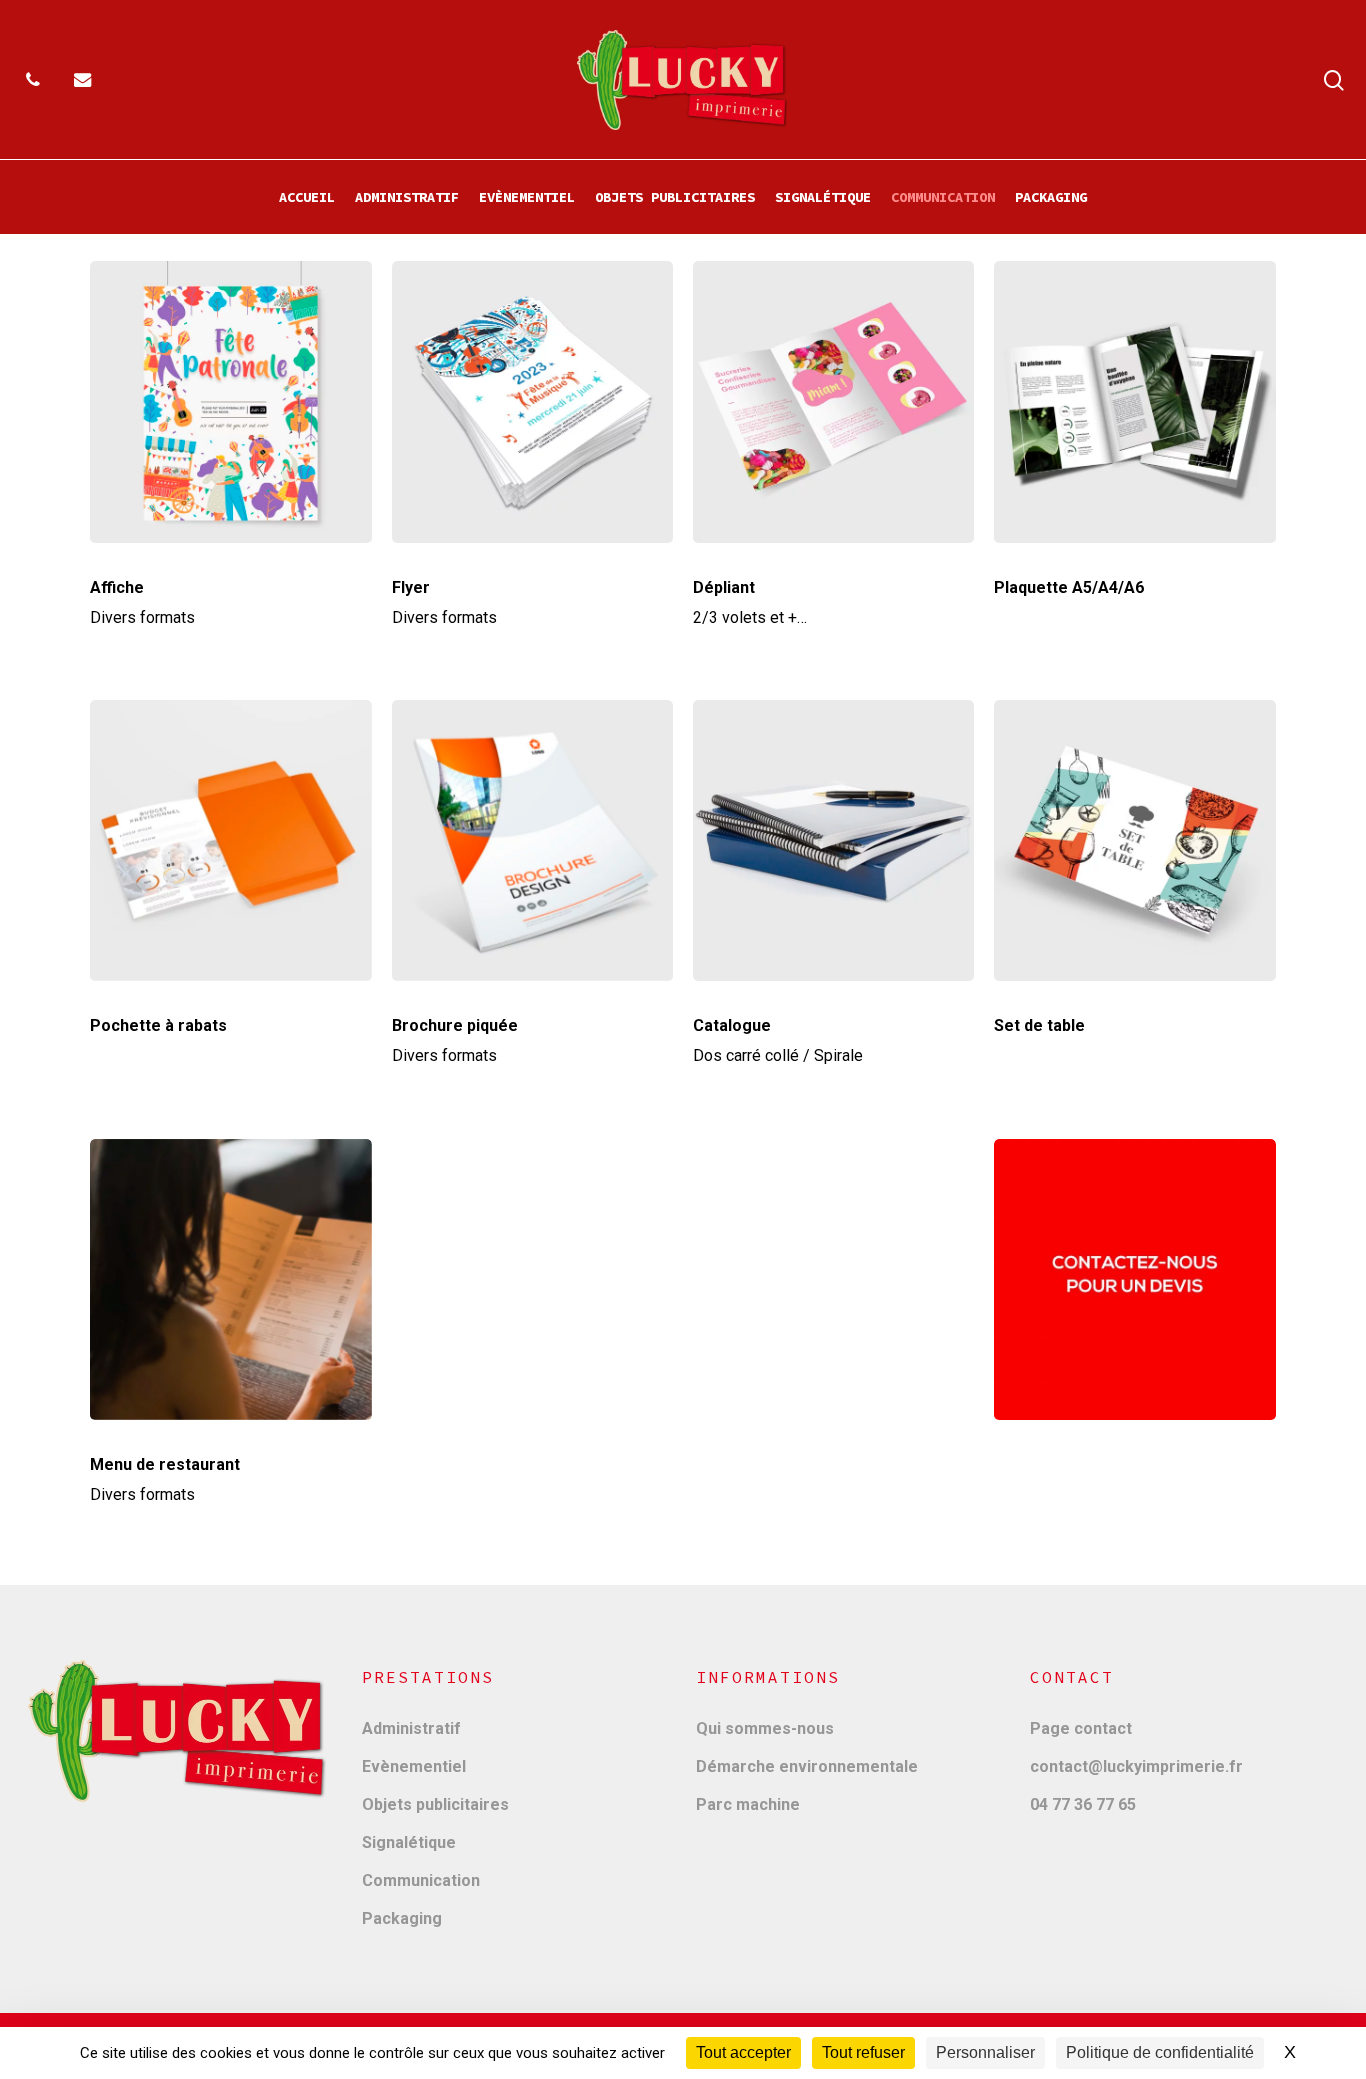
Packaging (402, 1918)
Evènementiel (414, 1766)
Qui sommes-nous (765, 1728)
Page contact (1081, 1728)
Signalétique (409, 1842)
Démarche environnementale (807, 1766)
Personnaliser (985, 2052)
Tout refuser (863, 2052)
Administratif (411, 1728)
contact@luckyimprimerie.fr (1136, 1766)
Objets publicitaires (435, 1804)
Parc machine (748, 1804)
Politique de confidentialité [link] (1160, 2052)
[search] (1334, 80)
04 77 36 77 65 (1083, 1804)
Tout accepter (743, 2052)
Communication (421, 1880)
